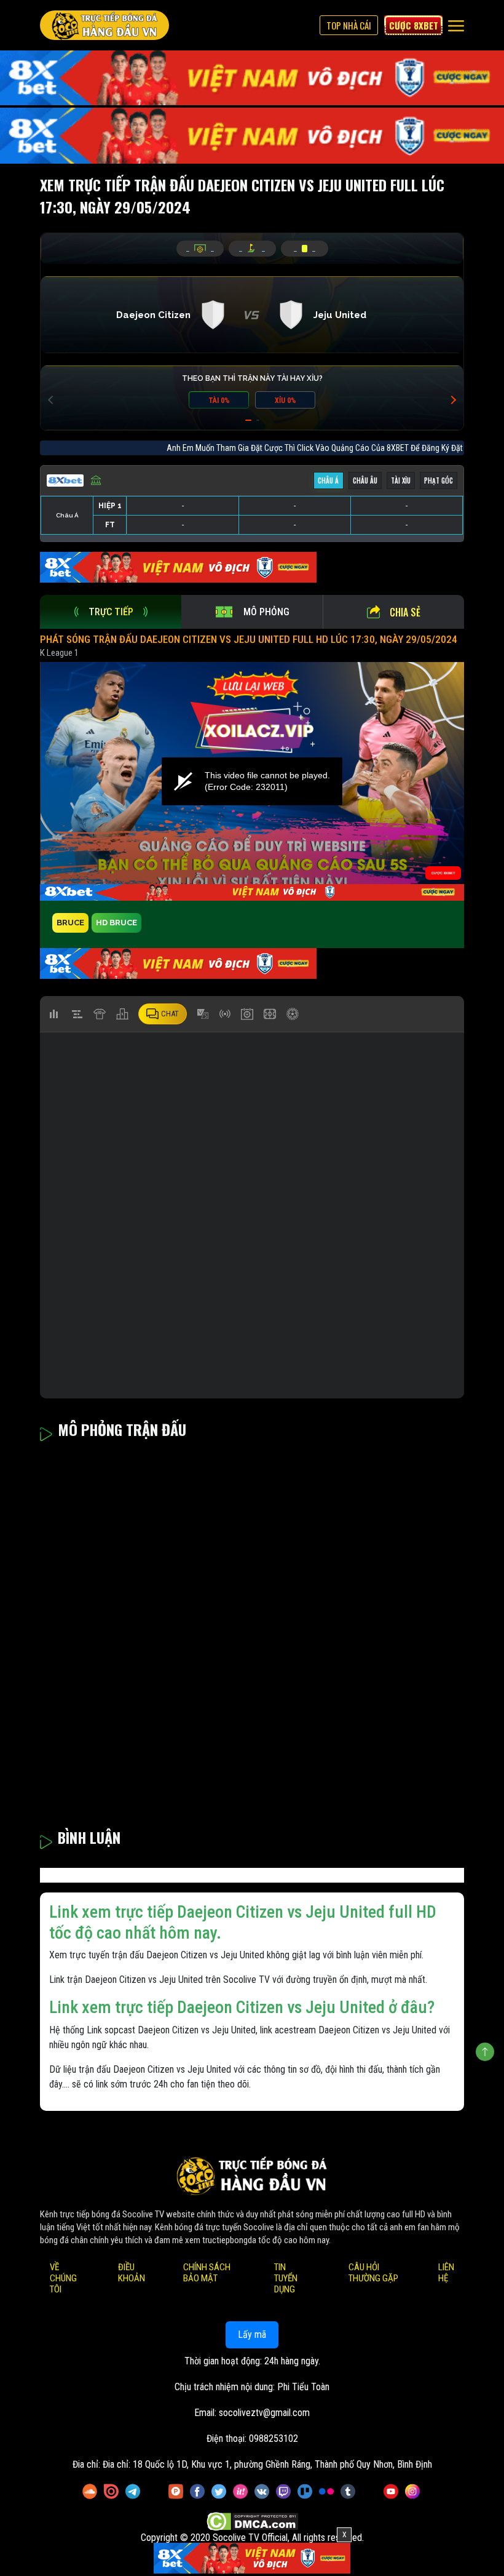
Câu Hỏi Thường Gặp (373, 2273)
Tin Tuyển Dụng (286, 2278)
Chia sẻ (405, 612)
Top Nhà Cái (349, 25)
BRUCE (70, 923)
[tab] (111, 612)
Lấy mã (252, 2335)
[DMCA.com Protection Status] (252, 2522)
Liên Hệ (446, 2273)
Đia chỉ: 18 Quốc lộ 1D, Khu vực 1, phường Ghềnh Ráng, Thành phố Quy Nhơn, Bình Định (267, 2464)
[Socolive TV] (104, 25)
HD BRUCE (116, 923)
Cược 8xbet (414, 25)
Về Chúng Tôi (63, 2278)
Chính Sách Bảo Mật (207, 2273)
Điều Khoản (132, 2273)
